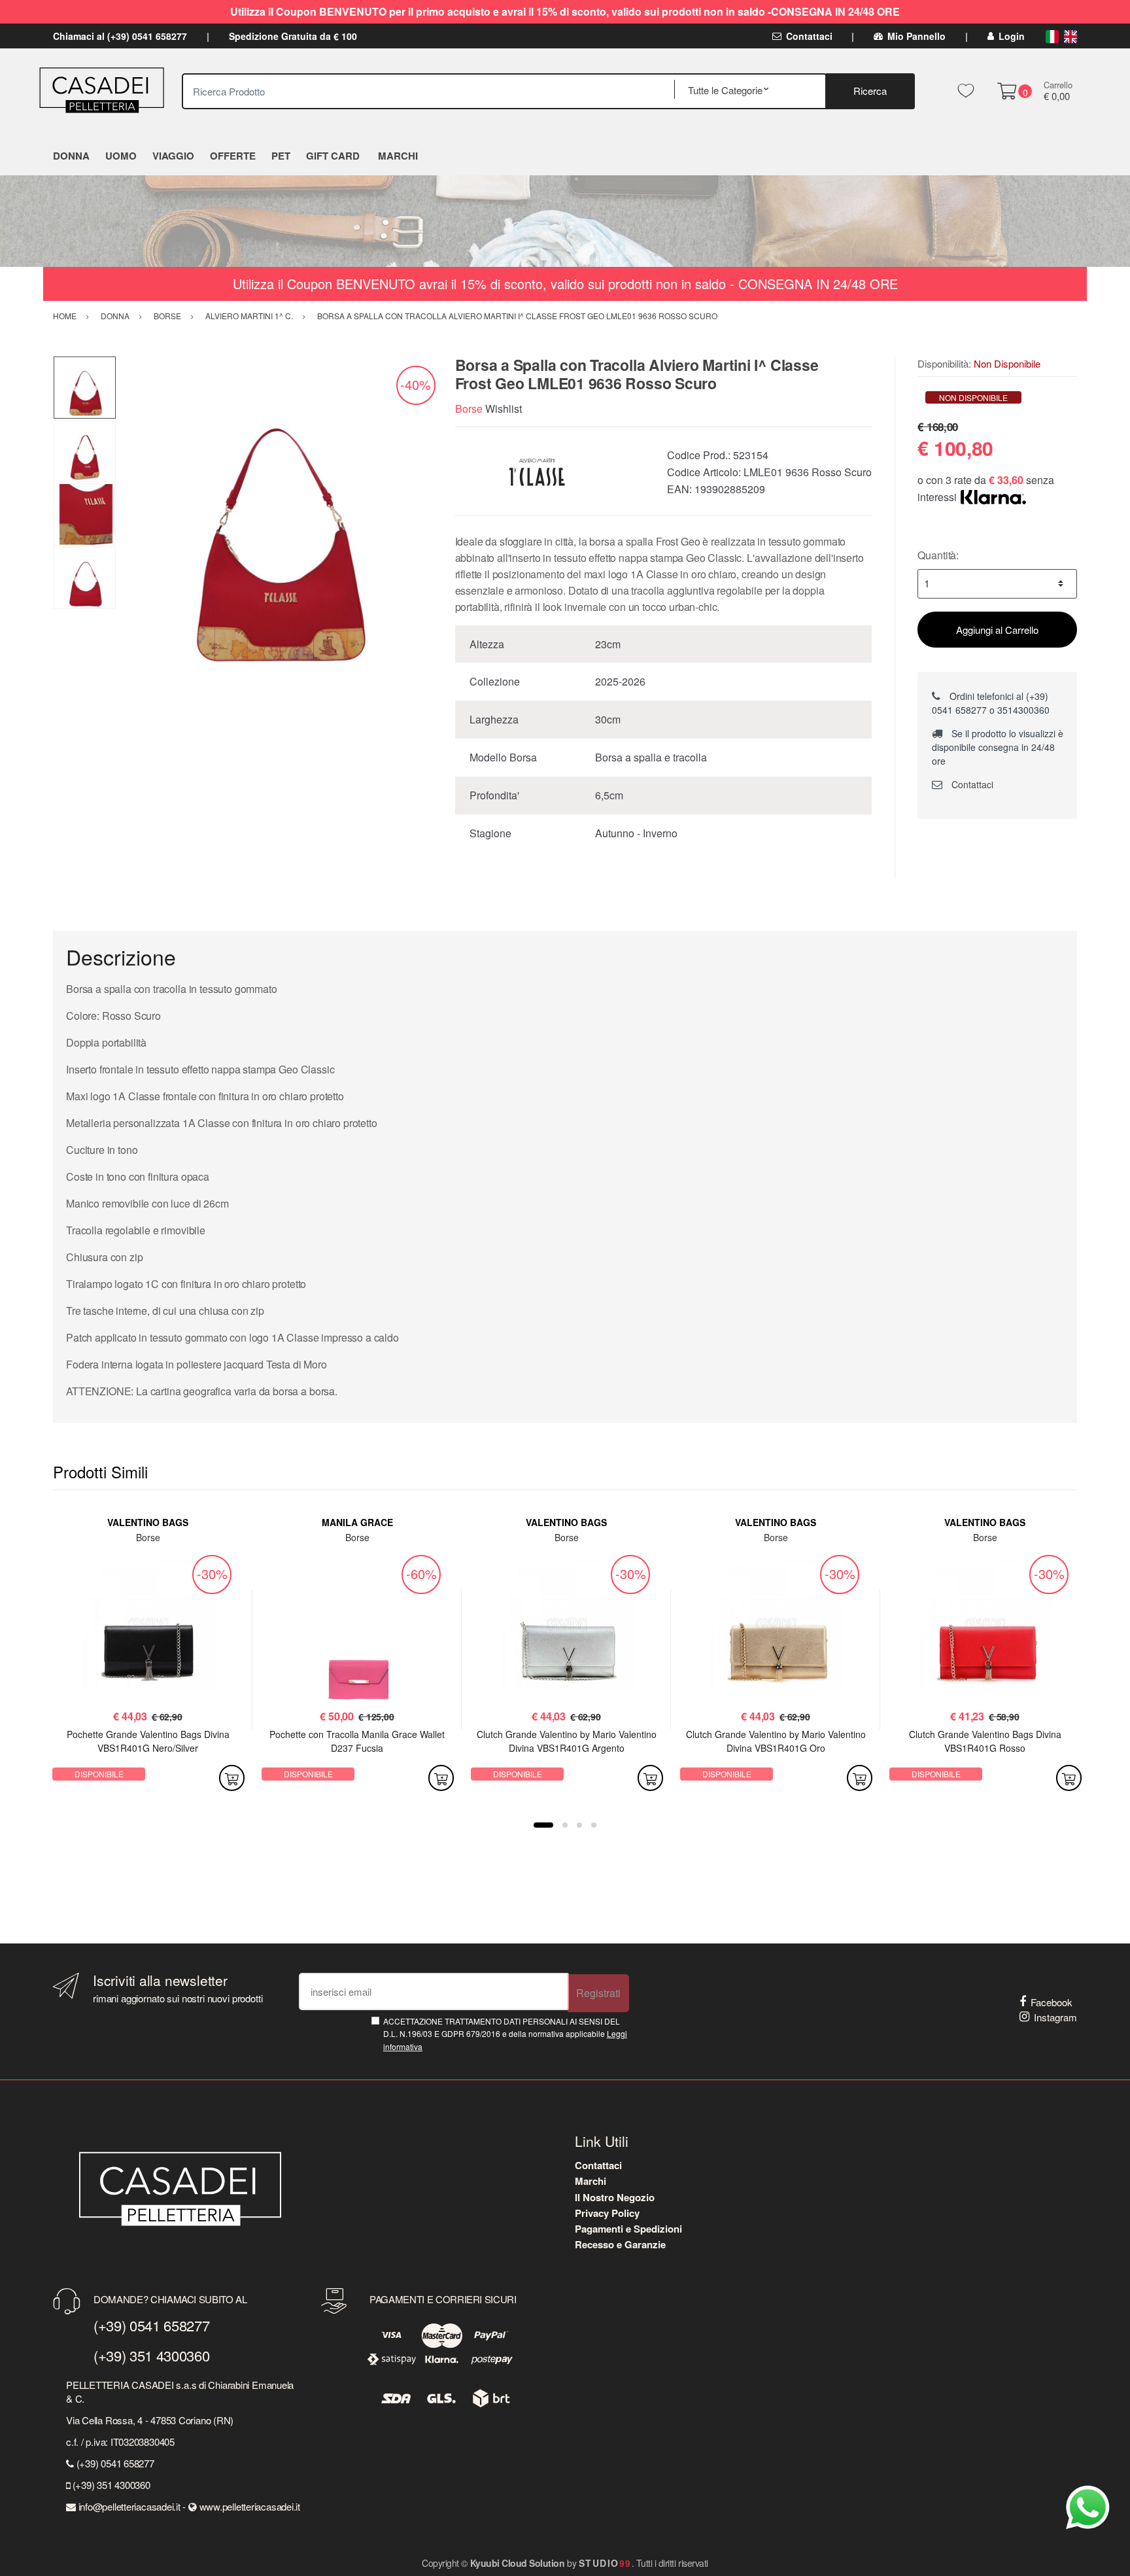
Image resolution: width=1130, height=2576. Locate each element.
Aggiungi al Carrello (997, 630)
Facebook (1052, 2002)
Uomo (121, 156)
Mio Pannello (916, 36)
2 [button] (565, 1825)
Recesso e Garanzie (620, 2244)
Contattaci (809, 36)
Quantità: (938, 555)
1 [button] (543, 1825)
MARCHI (398, 156)
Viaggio (173, 156)
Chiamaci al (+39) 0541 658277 (120, 36)
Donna (71, 156)
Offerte (233, 156)
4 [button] (594, 1825)
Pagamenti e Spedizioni (628, 2229)
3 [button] (579, 1825)
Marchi (591, 2181)
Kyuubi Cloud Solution (518, 2563)
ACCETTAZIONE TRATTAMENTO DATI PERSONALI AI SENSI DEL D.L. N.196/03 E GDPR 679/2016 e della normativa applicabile (505, 2034)
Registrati (598, 1993)
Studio (605, 2563)
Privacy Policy (607, 2213)
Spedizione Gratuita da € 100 (293, 36)
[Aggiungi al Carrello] (232, 1778)
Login (1012, 36)
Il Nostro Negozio (615, 2197)
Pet (281, 156)
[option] (276, 515)
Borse (469, 409)
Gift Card (333, 156)
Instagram (1055, 2017)
